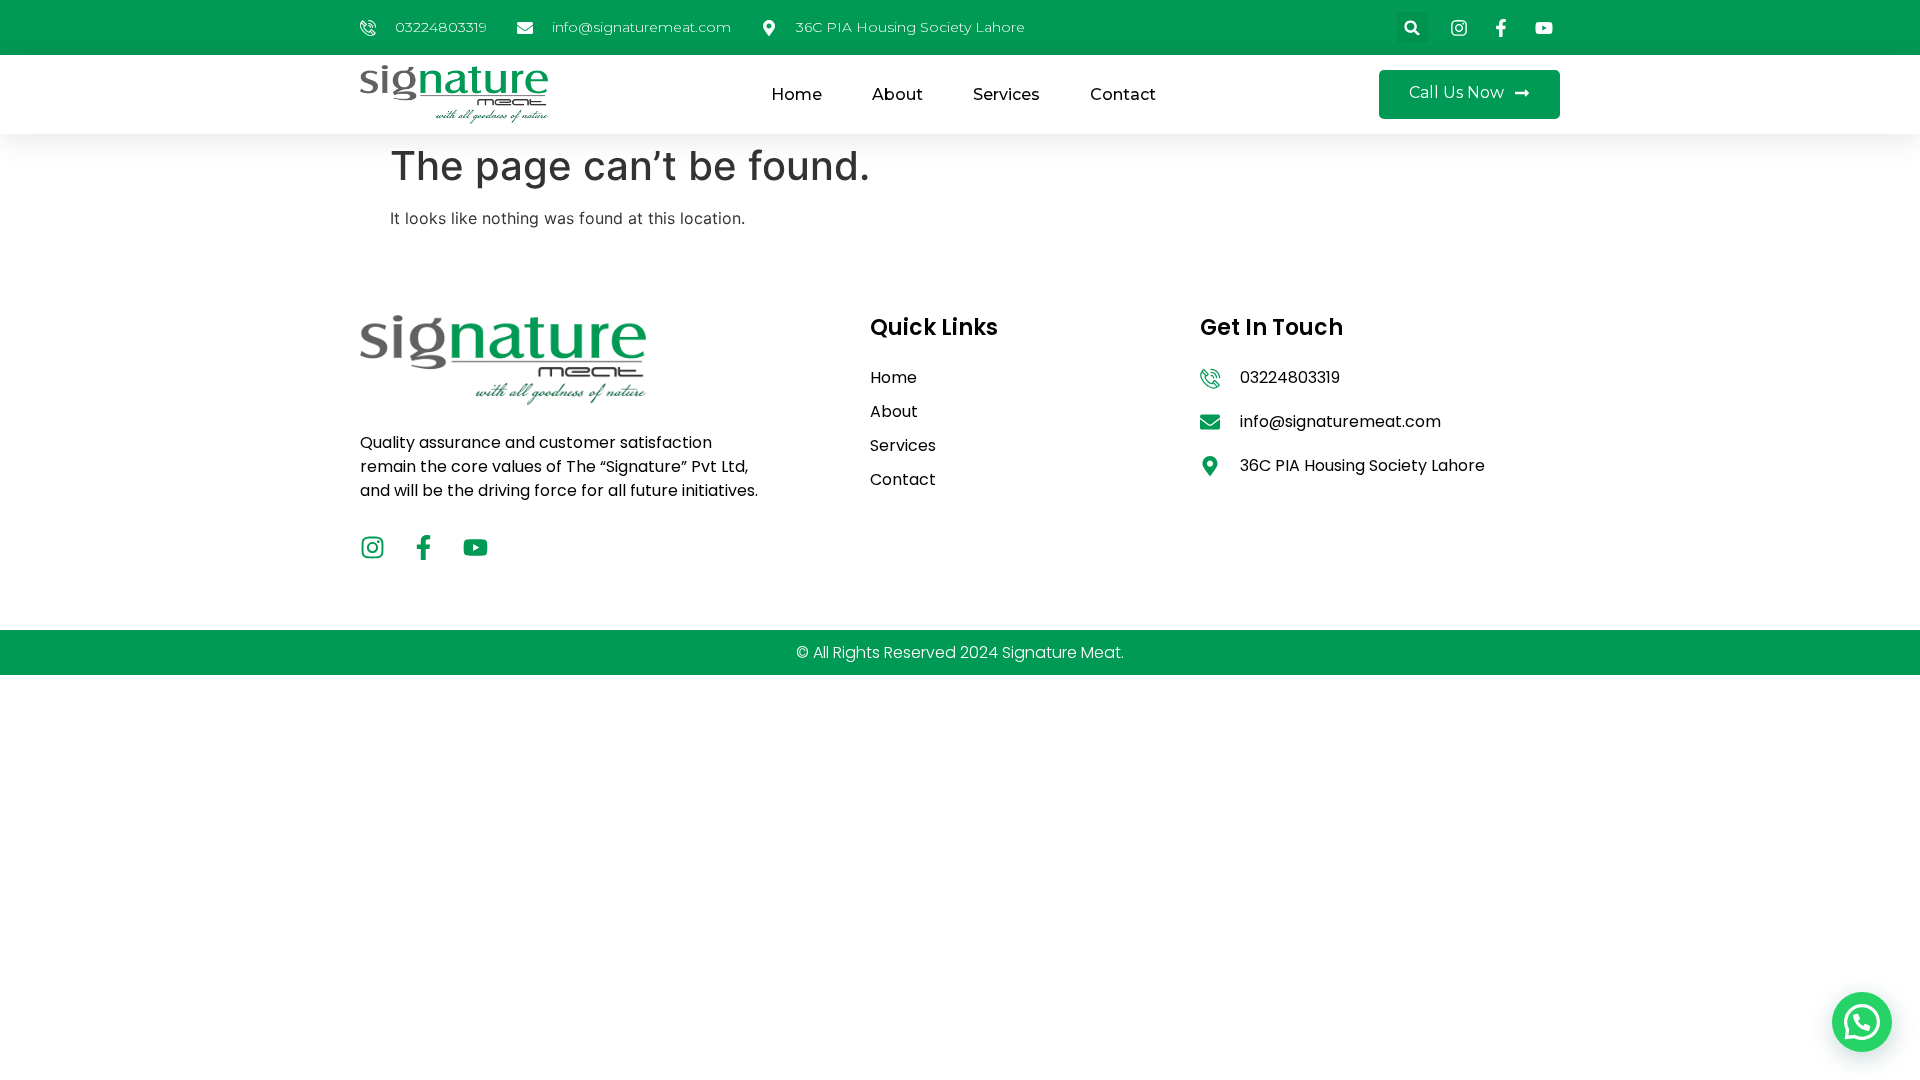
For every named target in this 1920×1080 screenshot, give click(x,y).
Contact (1123, 94)
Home (796, 94)
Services (1006, 94)
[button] (1412, 27)
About (897, 94)
